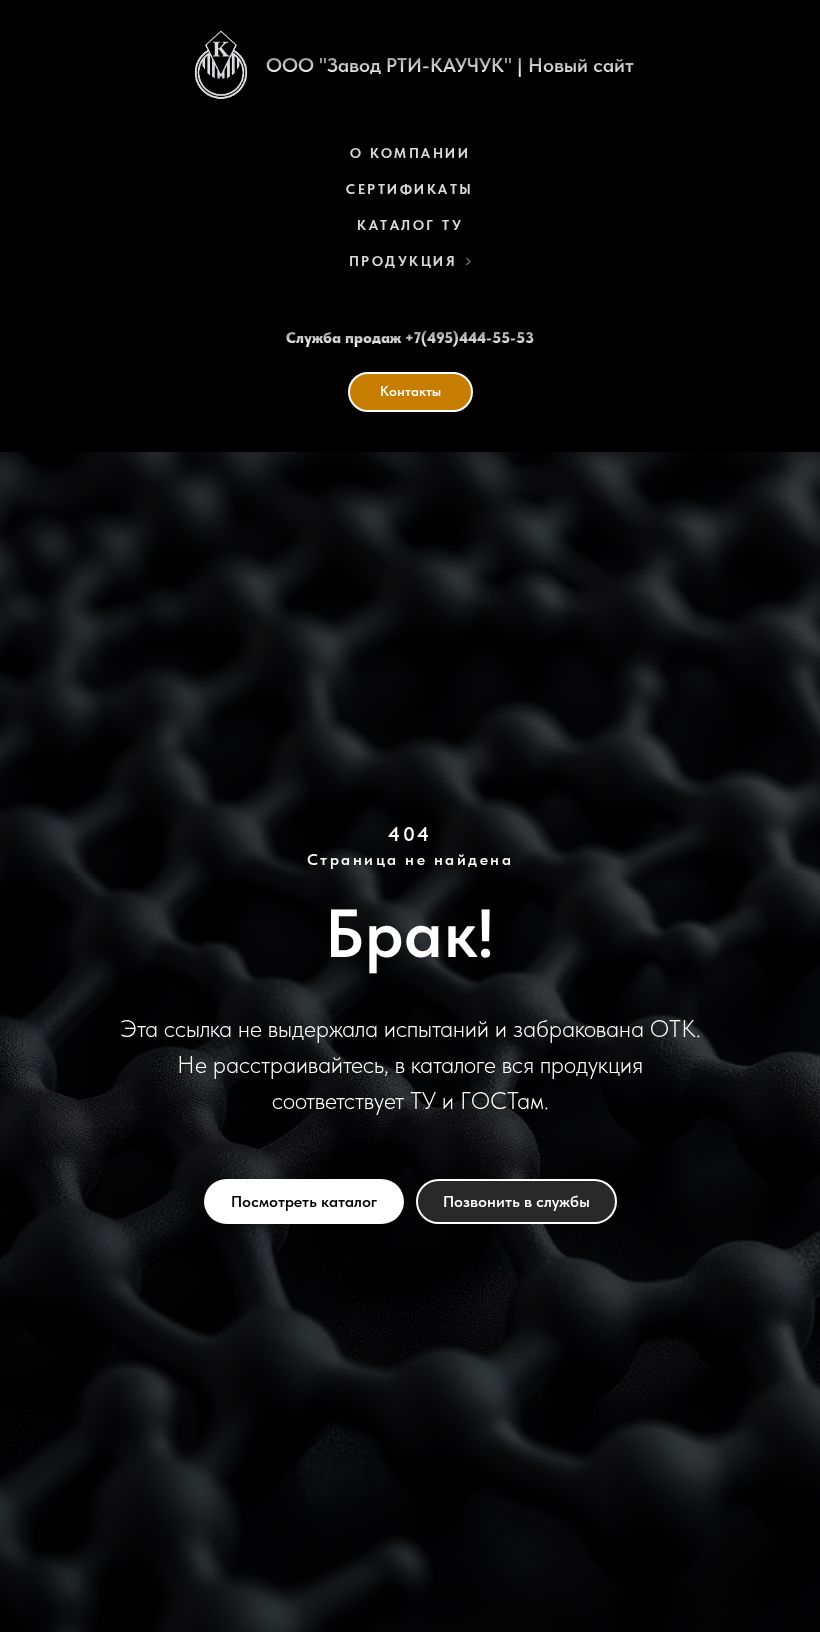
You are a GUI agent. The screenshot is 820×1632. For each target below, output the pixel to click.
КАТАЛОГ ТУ (410, 225)
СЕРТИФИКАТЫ (410, 189)
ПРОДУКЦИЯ (403, 261)
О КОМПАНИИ (410, 153)
